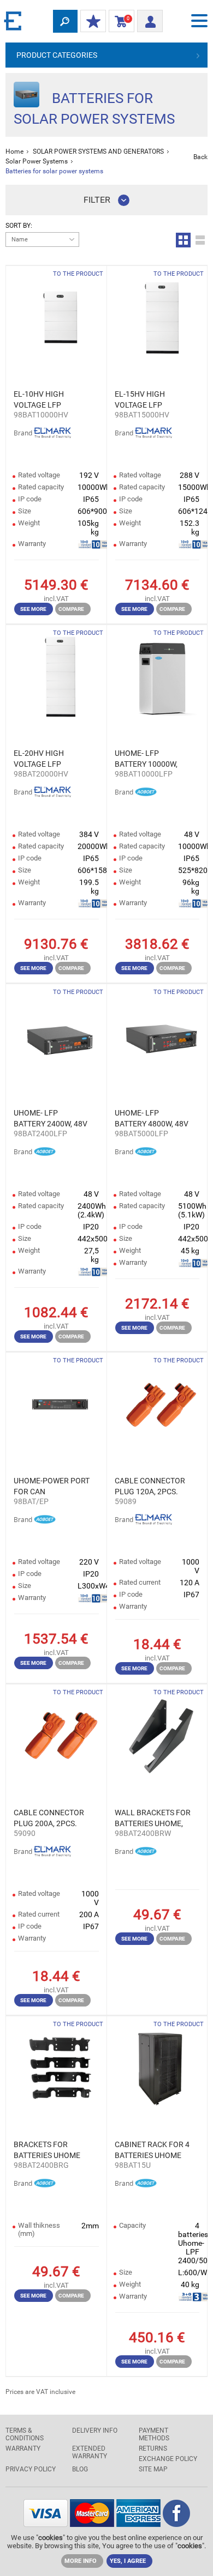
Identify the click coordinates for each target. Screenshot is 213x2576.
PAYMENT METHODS (154, 2434)
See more (33, 609)
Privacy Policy (31, 2469)
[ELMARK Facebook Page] (176, 2524)
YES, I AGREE (128, 2561)
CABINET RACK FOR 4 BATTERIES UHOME (152, 2150)
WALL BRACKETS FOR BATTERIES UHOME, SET (153, 1819)
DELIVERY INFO (95, 2430)
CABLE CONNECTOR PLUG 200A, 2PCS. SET (49, 1819)
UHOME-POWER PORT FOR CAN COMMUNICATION (52, 1487)
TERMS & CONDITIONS (25, 2434)
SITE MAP (153, 2469)
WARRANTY (23, 2448)
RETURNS (153, 2448)
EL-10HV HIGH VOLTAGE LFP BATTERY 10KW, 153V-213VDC (52, 400)
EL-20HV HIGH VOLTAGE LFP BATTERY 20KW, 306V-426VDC (52, 759)
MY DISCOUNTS (93, 22)
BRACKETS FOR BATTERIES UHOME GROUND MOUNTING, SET (51, 2150)
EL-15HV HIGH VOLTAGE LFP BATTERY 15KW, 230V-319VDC (153, 400)
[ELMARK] (14, 20)
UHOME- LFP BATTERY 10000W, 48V (146, 759)
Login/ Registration (150, 18)
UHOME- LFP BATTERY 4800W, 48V (152, 1118)
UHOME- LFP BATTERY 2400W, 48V (51, 1118)
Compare (71, 609)
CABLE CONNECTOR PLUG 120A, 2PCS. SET (150, 1487)
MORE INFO (81, 2561)
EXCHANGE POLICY (168, 2459)
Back (200, 157)
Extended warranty (90, 2452)
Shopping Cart (119, 21)
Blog (80, 2469)
